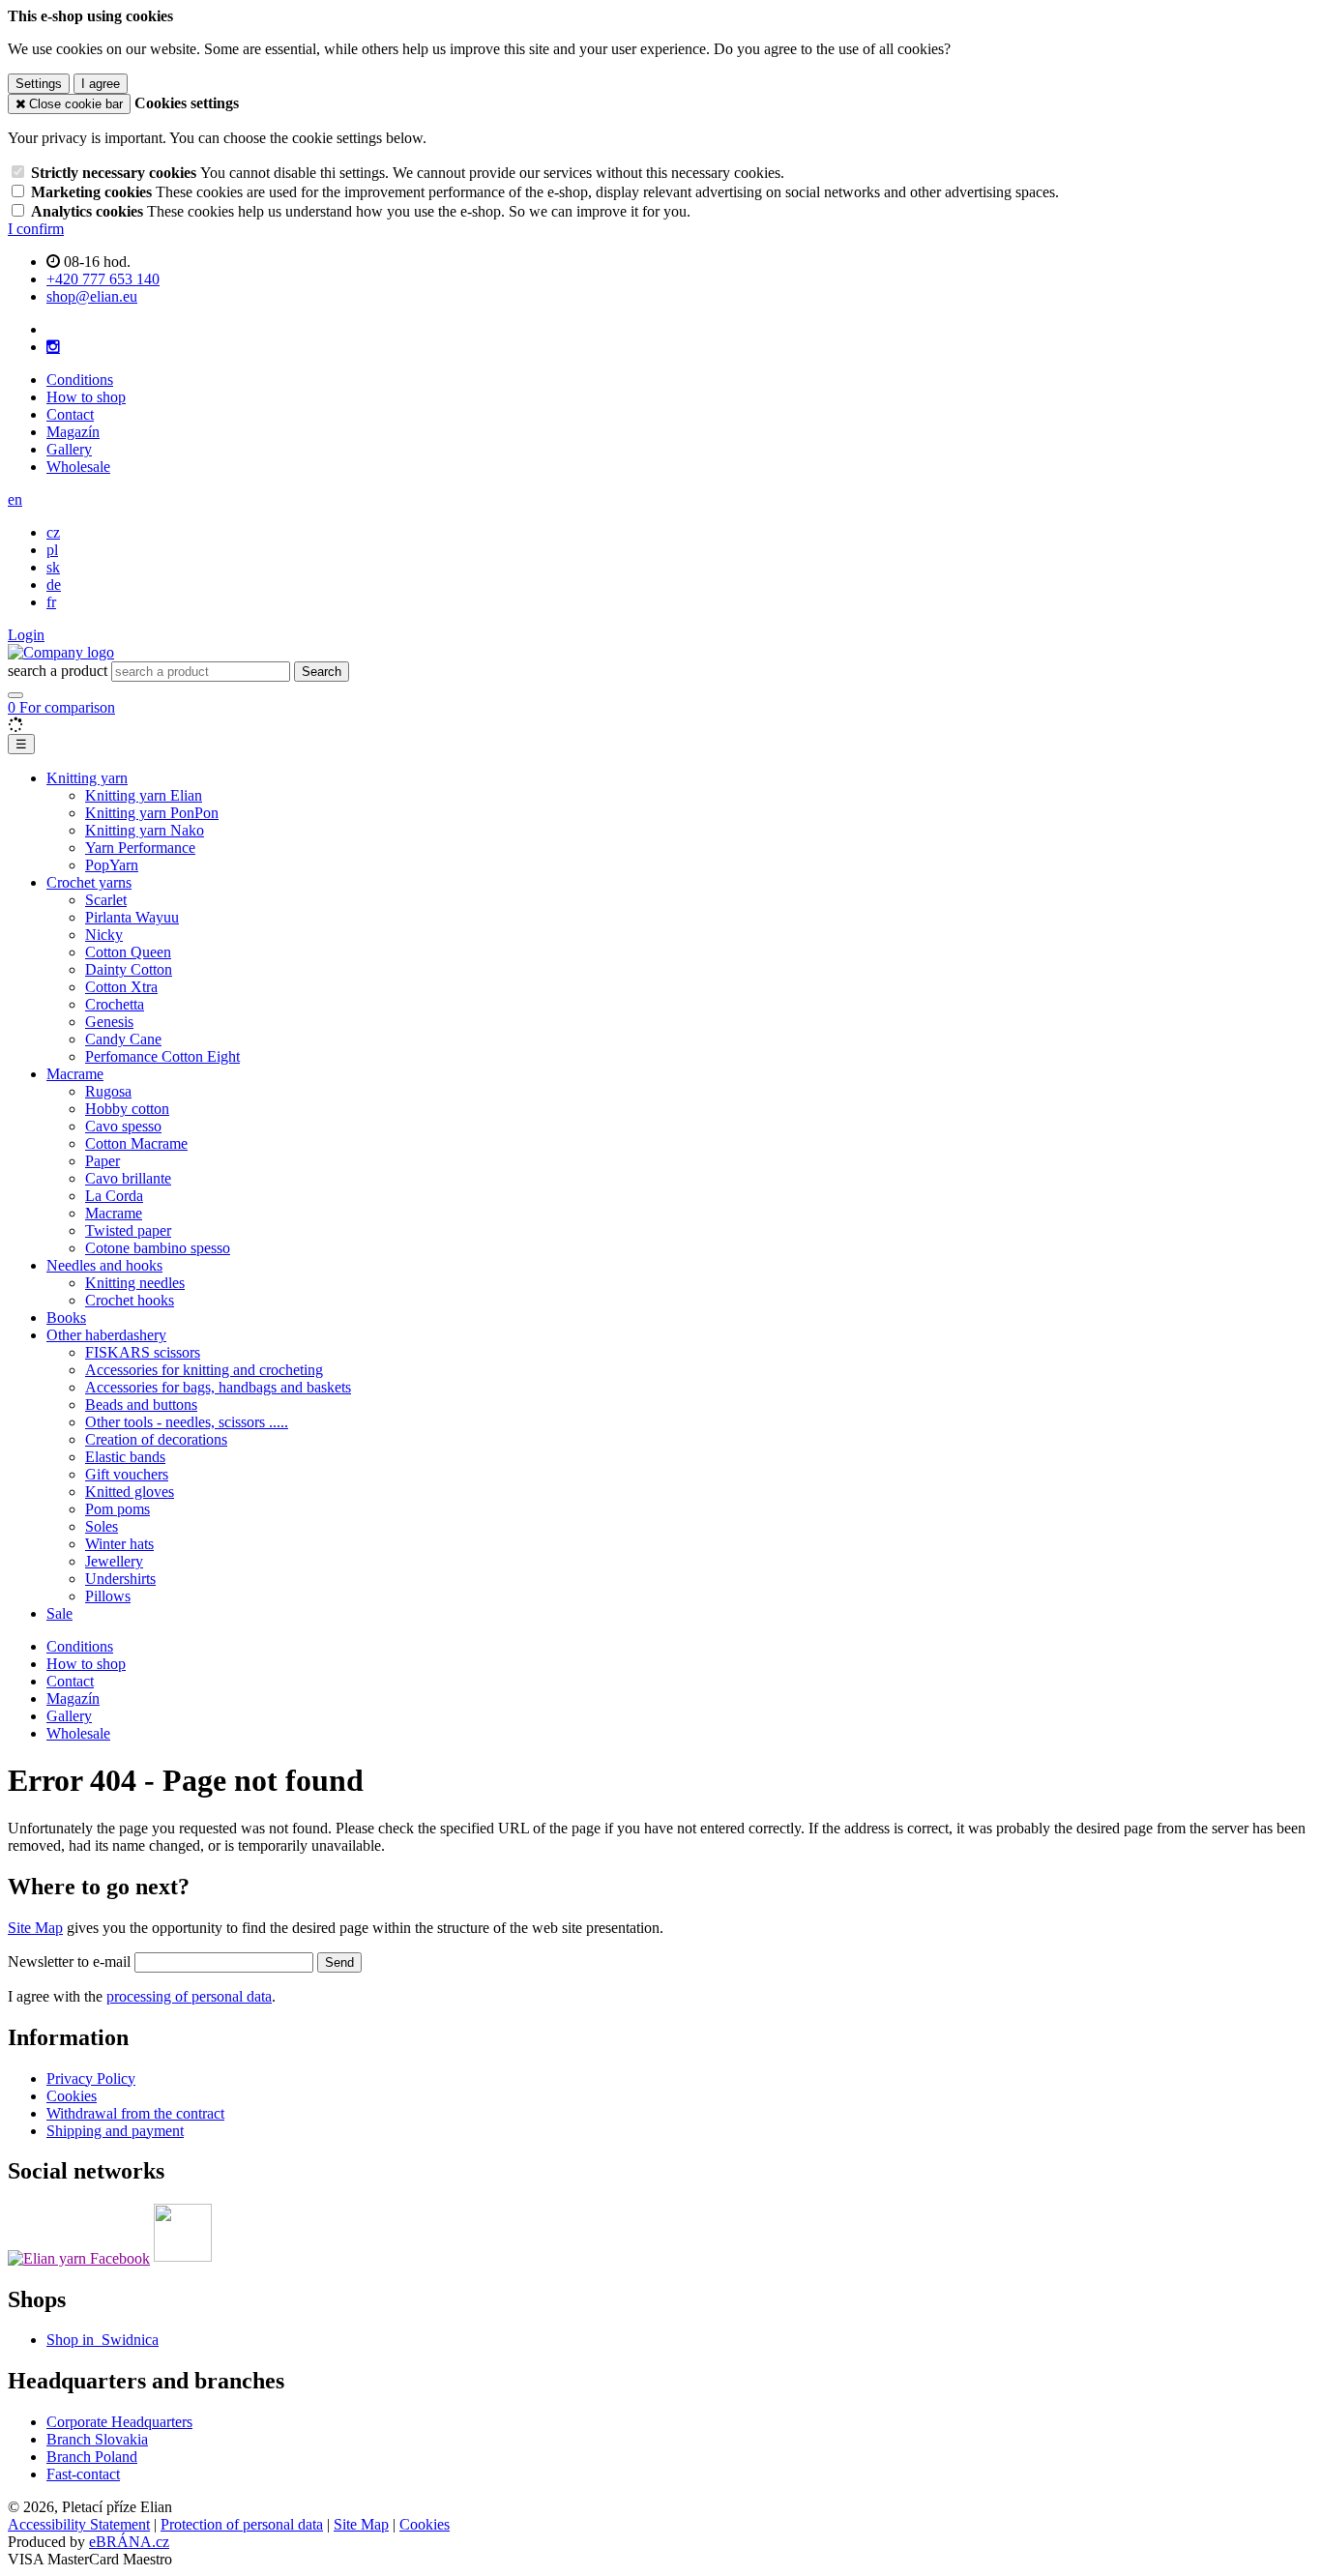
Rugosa (108, 1091)
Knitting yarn (87, 778)
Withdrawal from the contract (135, 2113)
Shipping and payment (115, 2131)
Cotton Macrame (136, 1143)
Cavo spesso (123, 1126)
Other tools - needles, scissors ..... (187, 1422)
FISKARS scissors (143, 1352)
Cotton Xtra (121, 987)
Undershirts (120, 1579)
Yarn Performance (140, 848)
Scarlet (106, 900)
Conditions (80, 380)
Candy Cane (123, 1039)
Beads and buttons (141, 1405)
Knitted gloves (130, 1492)
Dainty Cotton (129, 969)
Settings (39, 84)
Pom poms (117, 1509)
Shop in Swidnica (103, 2340)
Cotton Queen (128, 952)
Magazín (73, 432)
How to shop (86, 397)
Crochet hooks (130, 1300)
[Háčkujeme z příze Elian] (79, 2256)
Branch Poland (92, 2457)
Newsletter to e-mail (71, 1961)
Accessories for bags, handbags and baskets (218, 1387)
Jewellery (114, 1561)
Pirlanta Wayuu (132, 917)
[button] (15, 499)
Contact (70, 414)
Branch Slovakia (97, 2439)
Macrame (75, 1074)
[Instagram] (53, 347)
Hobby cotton (127, 1109)
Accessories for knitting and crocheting (204, 1370)
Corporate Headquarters (119, 2422)
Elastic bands (125, 1457)
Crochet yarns (89, 882)
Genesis (109, 1022)
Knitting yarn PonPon (152, 813)
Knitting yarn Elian (144, 795)
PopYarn (112, 865)
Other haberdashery (106, 1335)
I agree (101, 84)
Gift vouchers (127, 1474)
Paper (103, 1161)
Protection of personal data (242, 2524)
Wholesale (78, 467)
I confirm (36, 229)
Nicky (104, 935)
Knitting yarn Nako (145, 830)
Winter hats (119, 1544)
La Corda (114, 1196)
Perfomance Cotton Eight (162, 1056)
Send (339, 1962)
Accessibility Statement (79, 2524)
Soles (102, 1526)
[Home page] (61, 652)
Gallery (69, 449)
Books (66, 1317)
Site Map (35, 1928)
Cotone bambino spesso (158, 1248)
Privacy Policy (91, 2078)
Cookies (72, 2096)
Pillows (108, 1596)
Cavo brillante (128, 1178)
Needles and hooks (104, 1265)
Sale (59, 1613)
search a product (59, 671)
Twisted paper (128, 1230)
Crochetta (115, 1004)
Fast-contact (83, 2474)
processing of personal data (189, 1996)
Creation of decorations (156, 1439)
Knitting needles (135, 1283)
